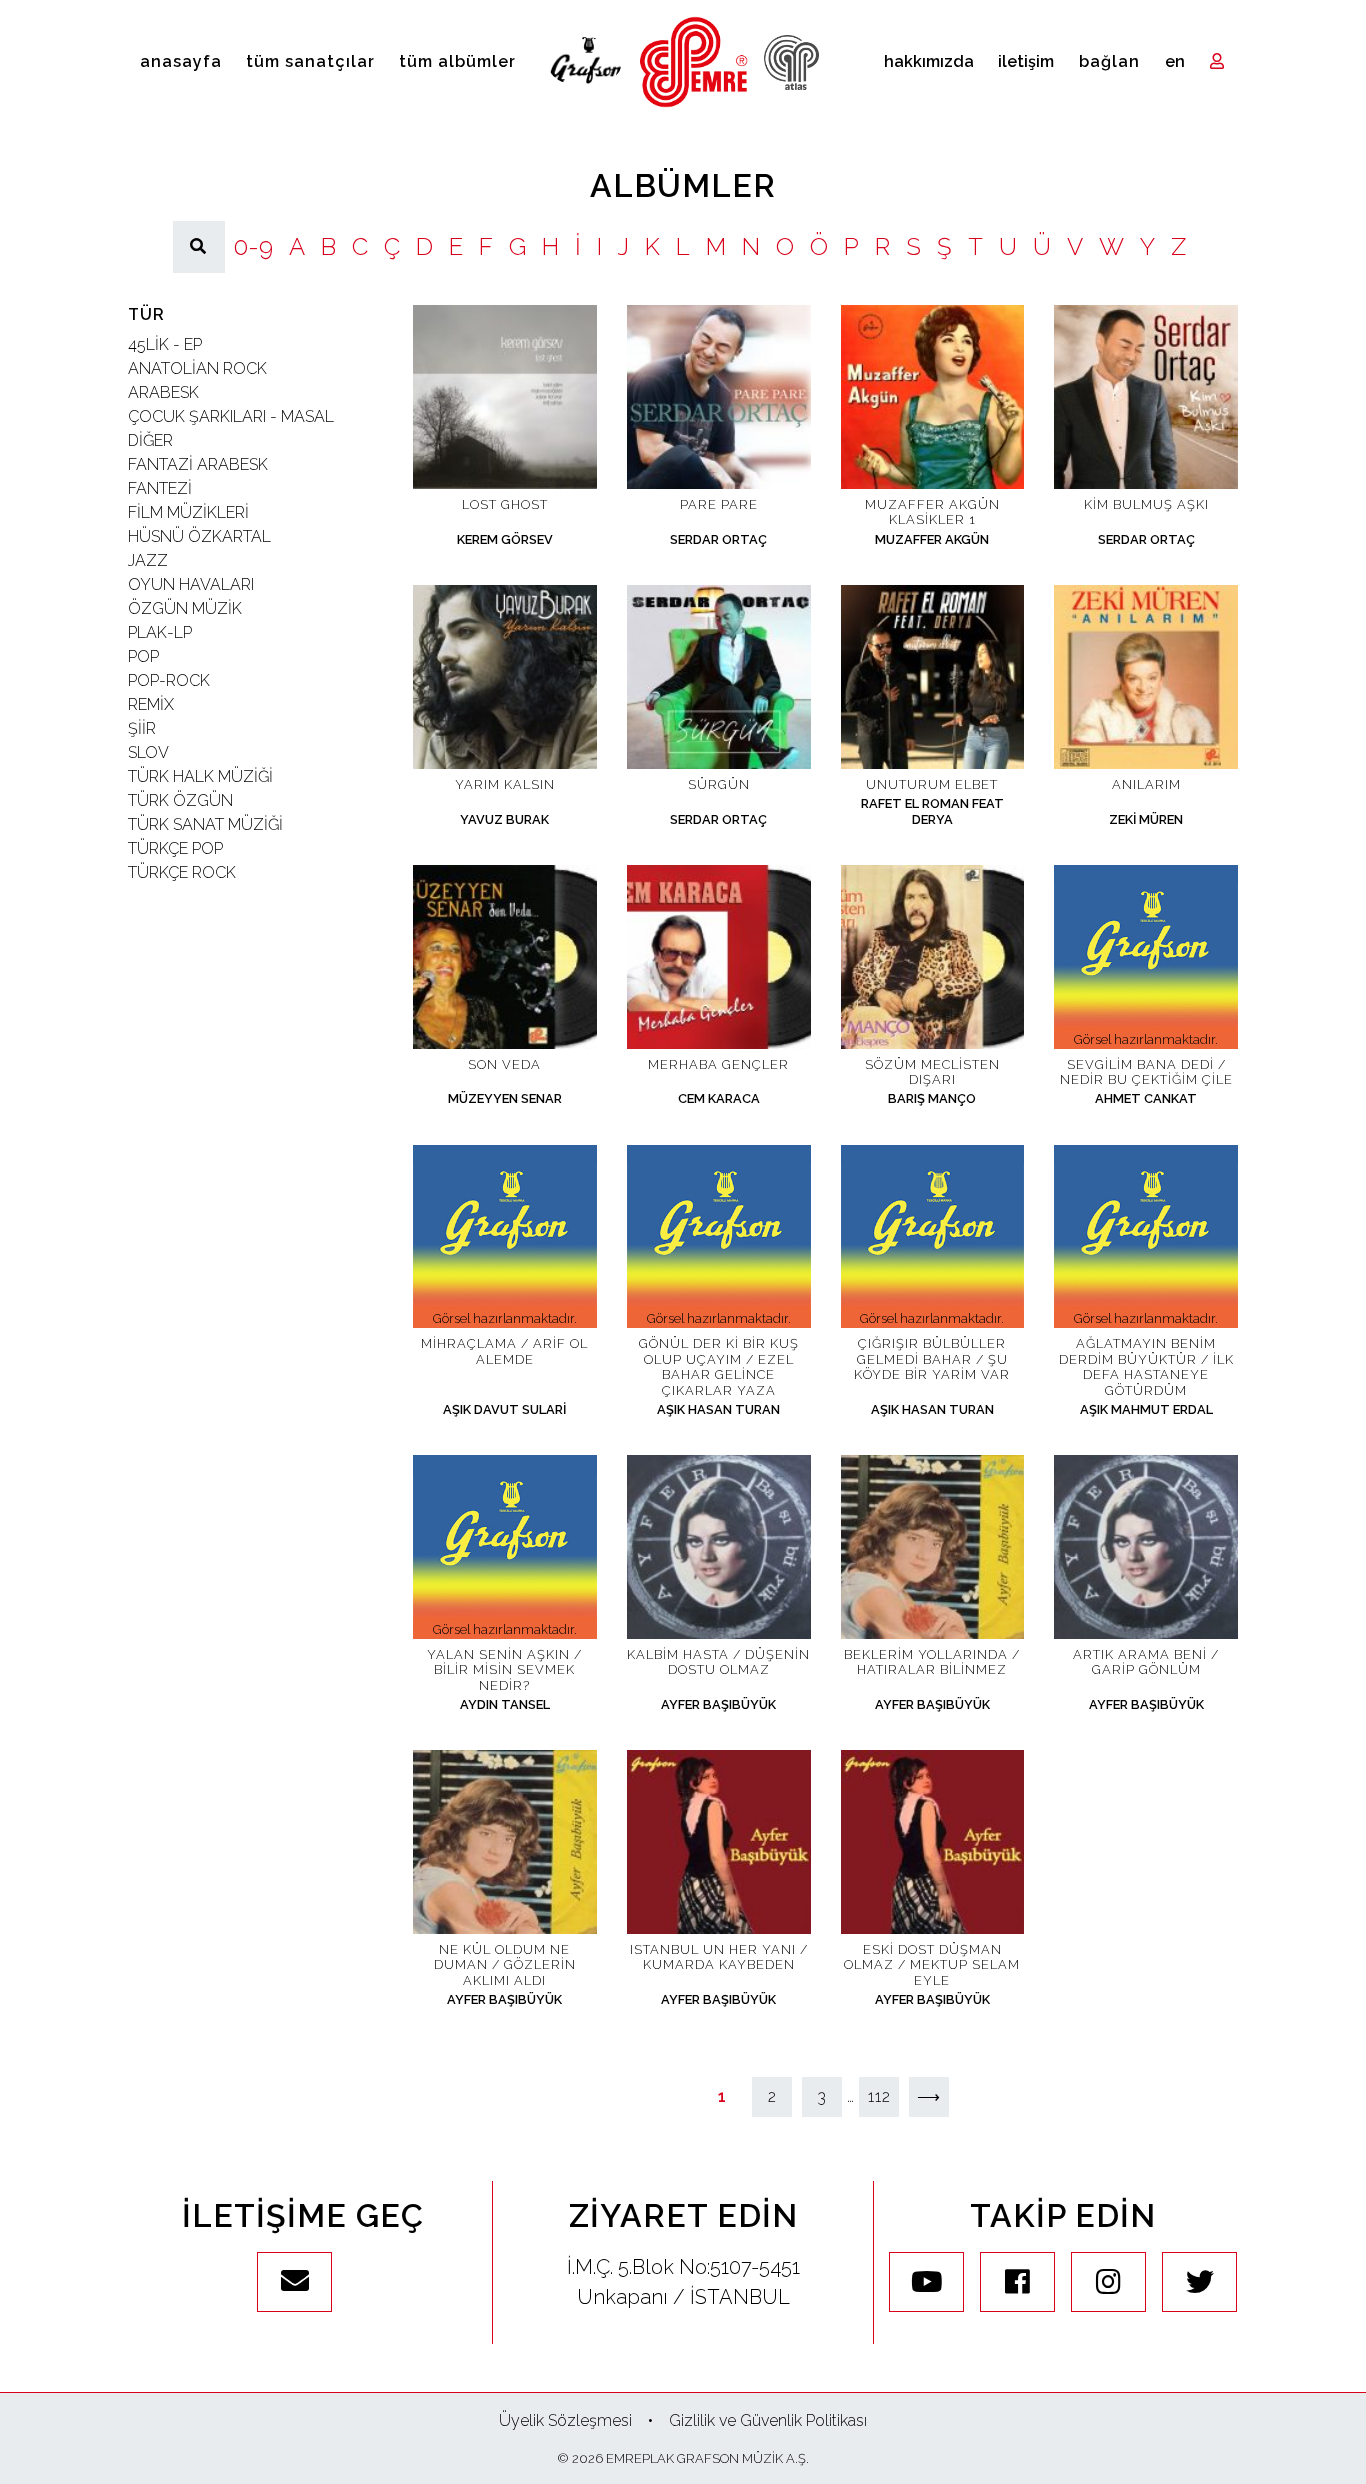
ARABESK (163, 392)
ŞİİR (142, 728)
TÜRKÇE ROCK (182, 872)
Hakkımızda (929, 61)
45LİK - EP (165, 344)
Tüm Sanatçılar (310, 61)
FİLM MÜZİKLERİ (188, 512)
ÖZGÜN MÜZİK (185, 608)
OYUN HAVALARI (191, 584)
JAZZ (148, 560)
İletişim (1026, 61)
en (1175, 61)
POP (143, 656)
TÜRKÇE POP (175, 848)
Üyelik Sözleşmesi (565, 2420)
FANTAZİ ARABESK (198, 464)
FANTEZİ (160, 488)
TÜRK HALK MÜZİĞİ (200, 776)
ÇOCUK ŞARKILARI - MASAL (231, 416)
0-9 (253, 246)
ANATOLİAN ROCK (197, 368)
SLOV (148, 752)
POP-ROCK (169, 680)
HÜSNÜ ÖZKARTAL (199, 536)
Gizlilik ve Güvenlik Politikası (768, 2420)
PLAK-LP (160, 632)
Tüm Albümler (457, 61)
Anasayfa (181, 61)
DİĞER (150, 440)
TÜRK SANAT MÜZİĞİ (205, 824)
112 (879, 2096)
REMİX (151, 704)
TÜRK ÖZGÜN (180, 800)
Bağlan (1109, 61)
